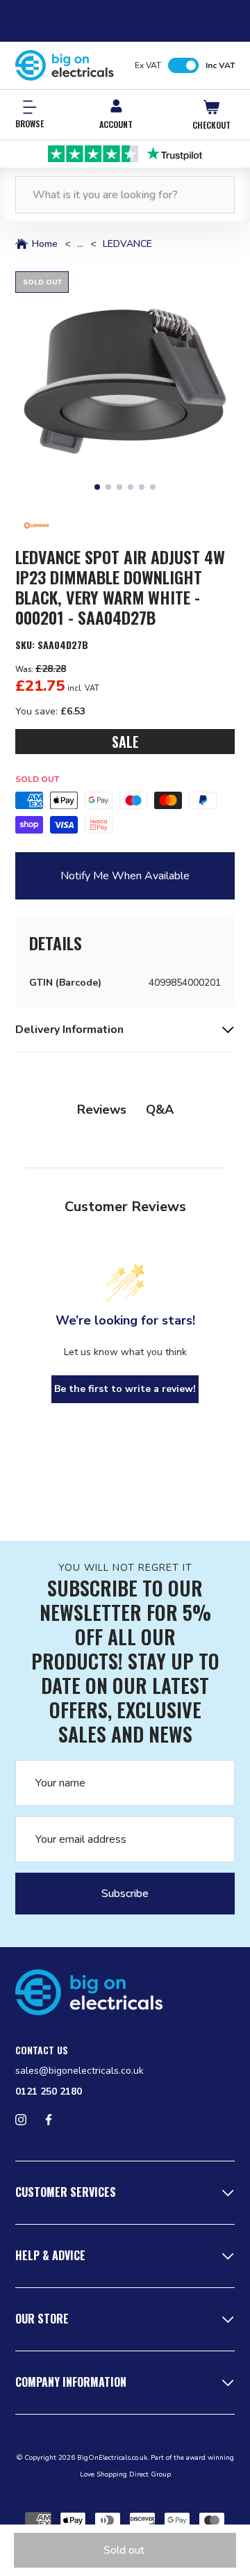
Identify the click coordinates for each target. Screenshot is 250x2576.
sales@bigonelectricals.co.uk (80, 2071)
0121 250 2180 (49, 2091)
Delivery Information (69, 1030)
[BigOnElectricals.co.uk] (65, 65)
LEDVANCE (127, 244)
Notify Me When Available (125, 876)
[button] (125, 381)
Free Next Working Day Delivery (127, 153)
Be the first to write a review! (125, 1389)
